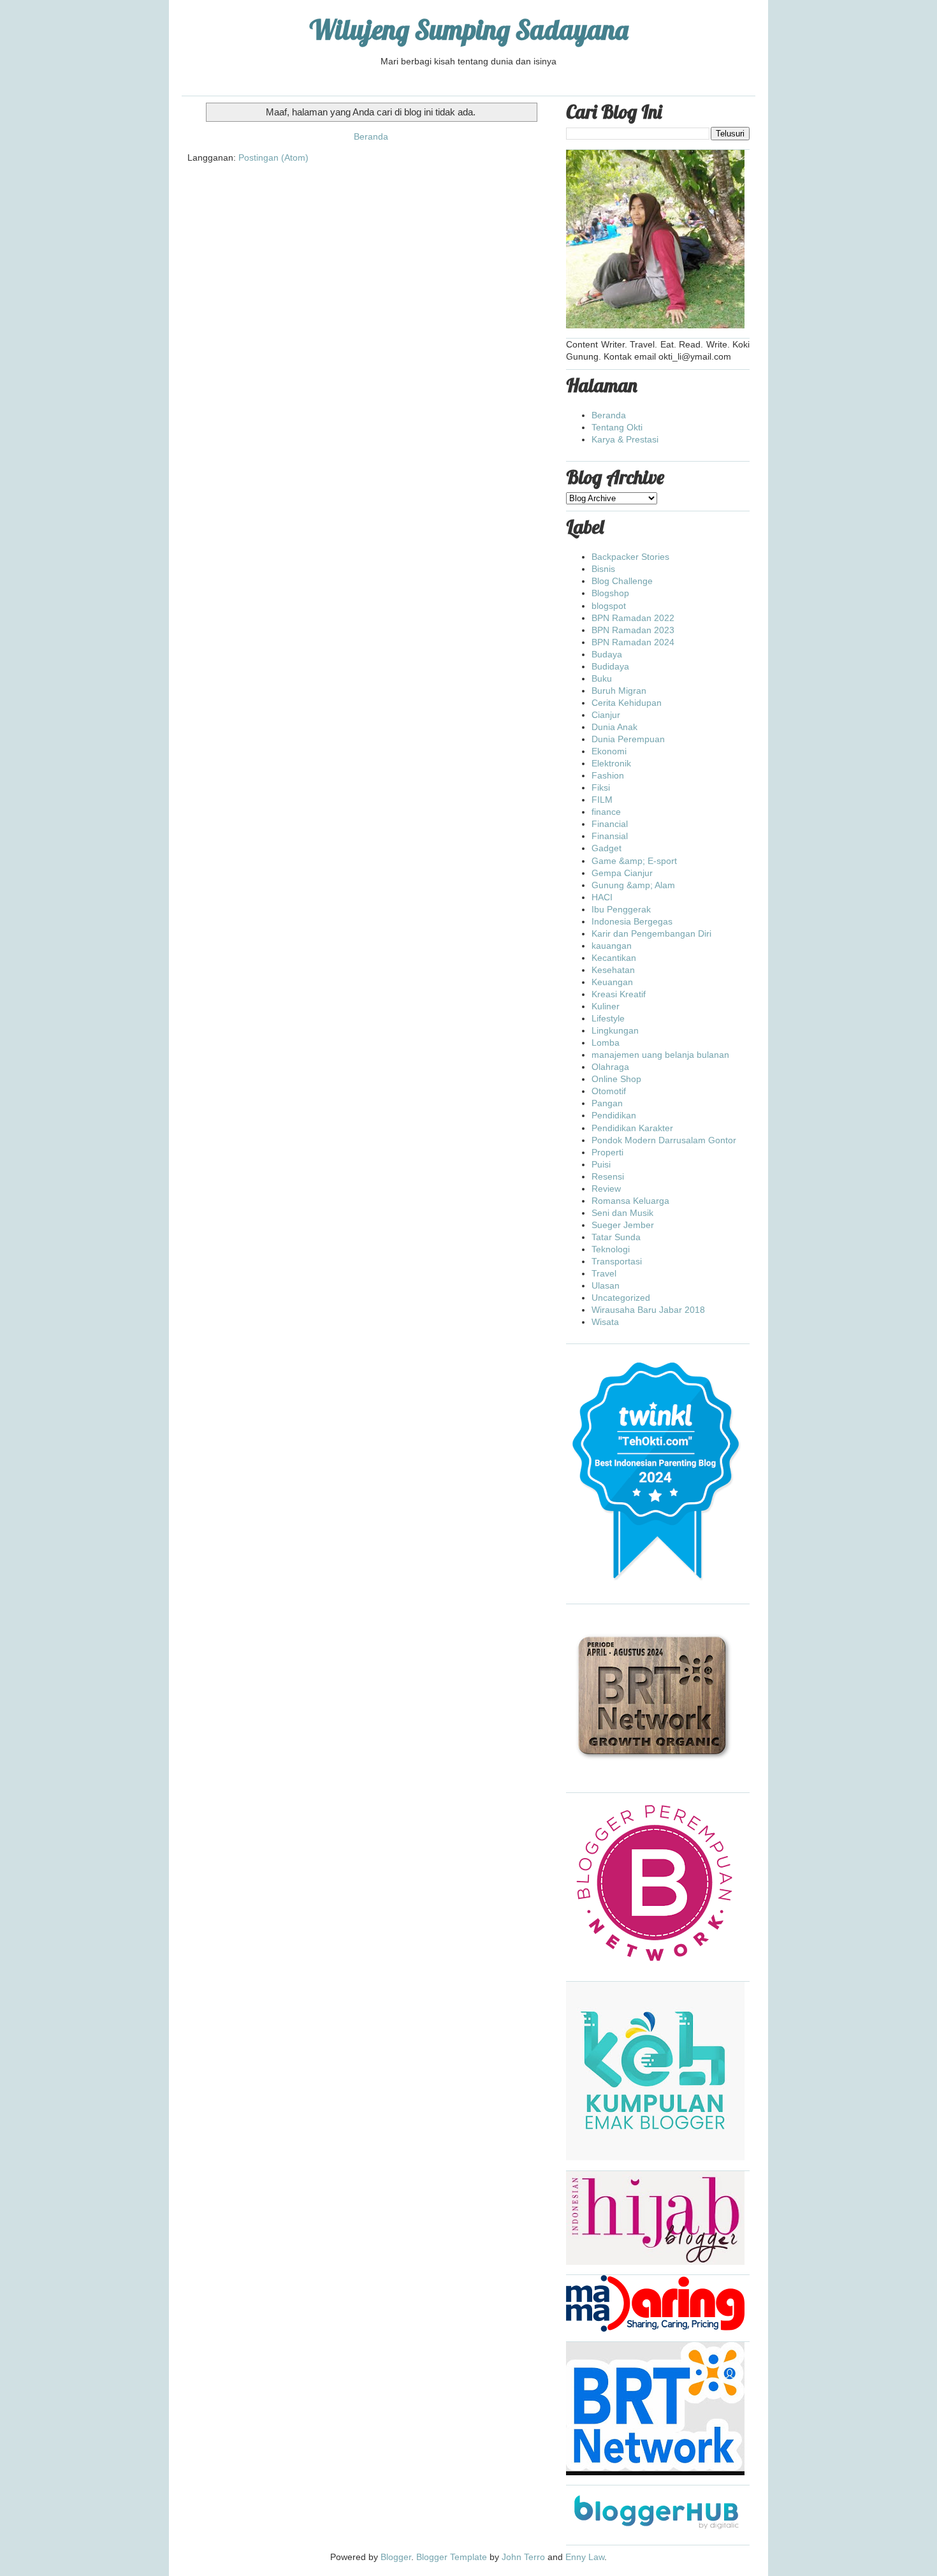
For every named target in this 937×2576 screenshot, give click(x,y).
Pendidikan (614, 1115)
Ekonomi (609, 751)
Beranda (371, 136)
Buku (602, 678)
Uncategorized (621, 1298)
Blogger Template (452, 2557)
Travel (604, 1273)
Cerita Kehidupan (627, 703)
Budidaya (610, 666)
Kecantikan (614, 958)
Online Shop (616, 1079)
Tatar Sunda (616, 1237)
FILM (602, 800)
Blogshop (610, 593)
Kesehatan (613, 970)
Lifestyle (608, 1018)
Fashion (608, 775)
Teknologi (611, 1249)
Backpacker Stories (630, 557)
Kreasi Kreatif (619, 994)
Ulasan (606, 1285)
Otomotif (609, 1091)
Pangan (607, 1103)
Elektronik (611, 763)
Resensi (608, 1176)
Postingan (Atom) (273, 157)
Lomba (606, 1043)
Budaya (607, 654)
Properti (607, 1152)
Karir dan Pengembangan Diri (651, 933)
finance (606, 812)
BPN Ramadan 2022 (633, 618)
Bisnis (603, 569)
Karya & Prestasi (625, 439)
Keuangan (612, 982)
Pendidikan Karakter (632, 1128)
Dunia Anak (614, 727)
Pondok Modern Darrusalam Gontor (664, 1140)
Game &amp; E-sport (634, 861)
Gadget (607, 848)
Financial (610, 824)
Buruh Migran (619, 691)
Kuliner (606, 1006)
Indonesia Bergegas (632, 921)
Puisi (601, 1164)
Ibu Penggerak (621, 909)
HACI (602, 897)
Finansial (610, 836)
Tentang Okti (617, 427)
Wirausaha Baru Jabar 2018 (648, 1310)
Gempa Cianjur (622, 873)
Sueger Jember (623, 1225)
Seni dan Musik (622, 1213)
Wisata (605, 1322)
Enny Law (585, 2557)
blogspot (609, 606)
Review (606, 1189)
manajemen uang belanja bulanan (660, 1055)
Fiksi (601, 787)
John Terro (523, 2557)
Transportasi (617, 1261)
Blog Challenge (622, 581)
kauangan (612, 946)
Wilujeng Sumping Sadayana (469, 30)
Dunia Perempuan (628, 739)
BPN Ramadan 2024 (633, 642)
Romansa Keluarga (630, 1201)
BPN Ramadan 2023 (633, 630)
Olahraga (610, 1067)
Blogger (396, 2557)
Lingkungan (615, 1030)
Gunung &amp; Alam (633, 885)
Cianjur (606, 715)
